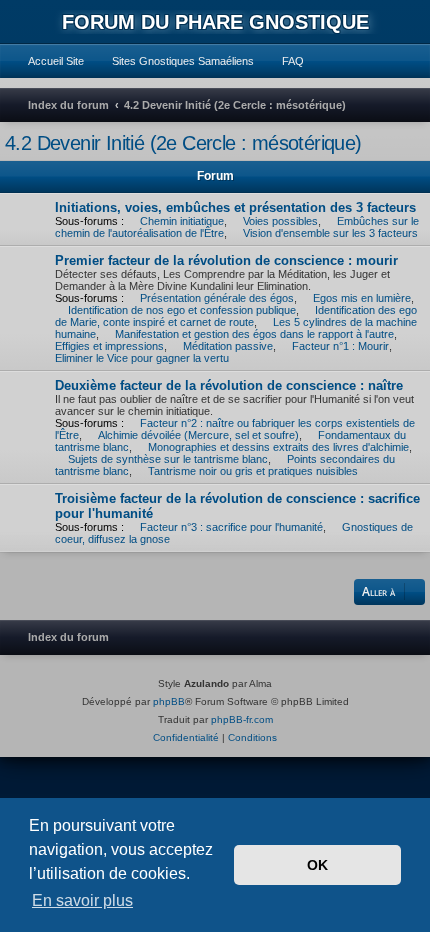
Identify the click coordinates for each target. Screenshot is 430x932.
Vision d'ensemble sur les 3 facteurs (330, 233)
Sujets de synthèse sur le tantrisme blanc (168, 459)
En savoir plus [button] (82, 900)
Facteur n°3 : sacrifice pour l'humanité (231, 527)
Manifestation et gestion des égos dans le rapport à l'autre (254, 334)
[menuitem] (47, 61)
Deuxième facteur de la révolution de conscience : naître (229, 385)
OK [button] (317, 865)
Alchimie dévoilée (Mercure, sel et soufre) (198, 435)
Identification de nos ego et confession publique (182, 310)
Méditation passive (228, 346)
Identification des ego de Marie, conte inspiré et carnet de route (236, 316)
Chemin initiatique (182, 221)
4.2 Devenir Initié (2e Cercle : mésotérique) (183, 143)
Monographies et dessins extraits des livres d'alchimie (278, 447)
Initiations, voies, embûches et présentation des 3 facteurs (235, 207)
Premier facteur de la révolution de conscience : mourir (226, 260)
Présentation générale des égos (217, 298)
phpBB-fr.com (242, 719)
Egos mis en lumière (362, 298)
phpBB (169, 701)
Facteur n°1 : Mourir (340, 346)
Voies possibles (280, 221)
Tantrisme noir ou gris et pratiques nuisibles (253, 471)
